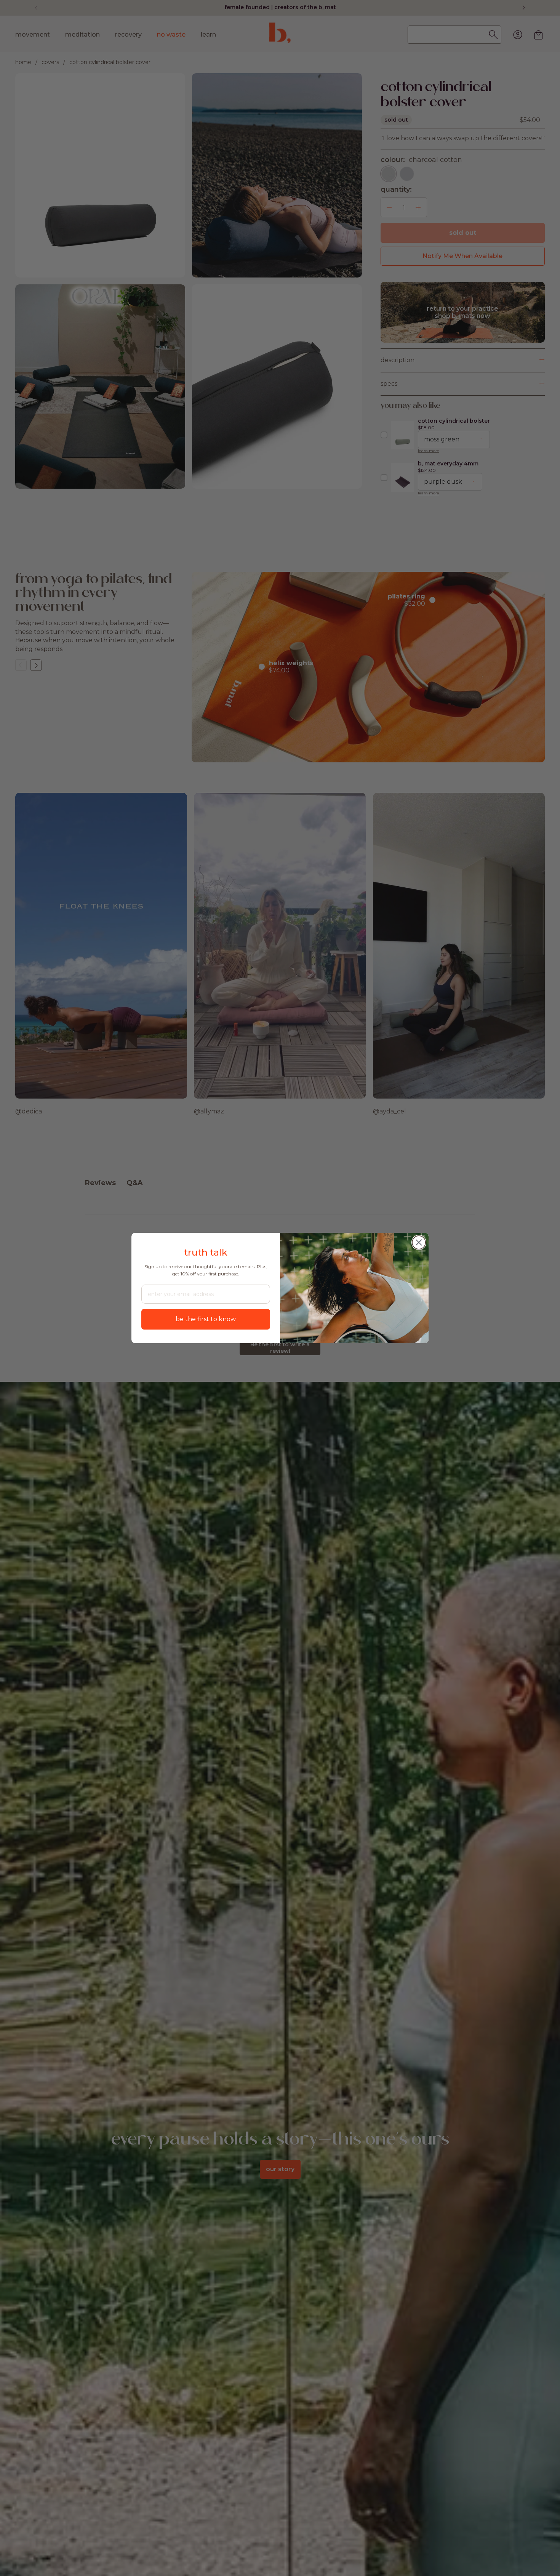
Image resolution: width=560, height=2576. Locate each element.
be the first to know (206, 1319)
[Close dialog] (419, 1242)
